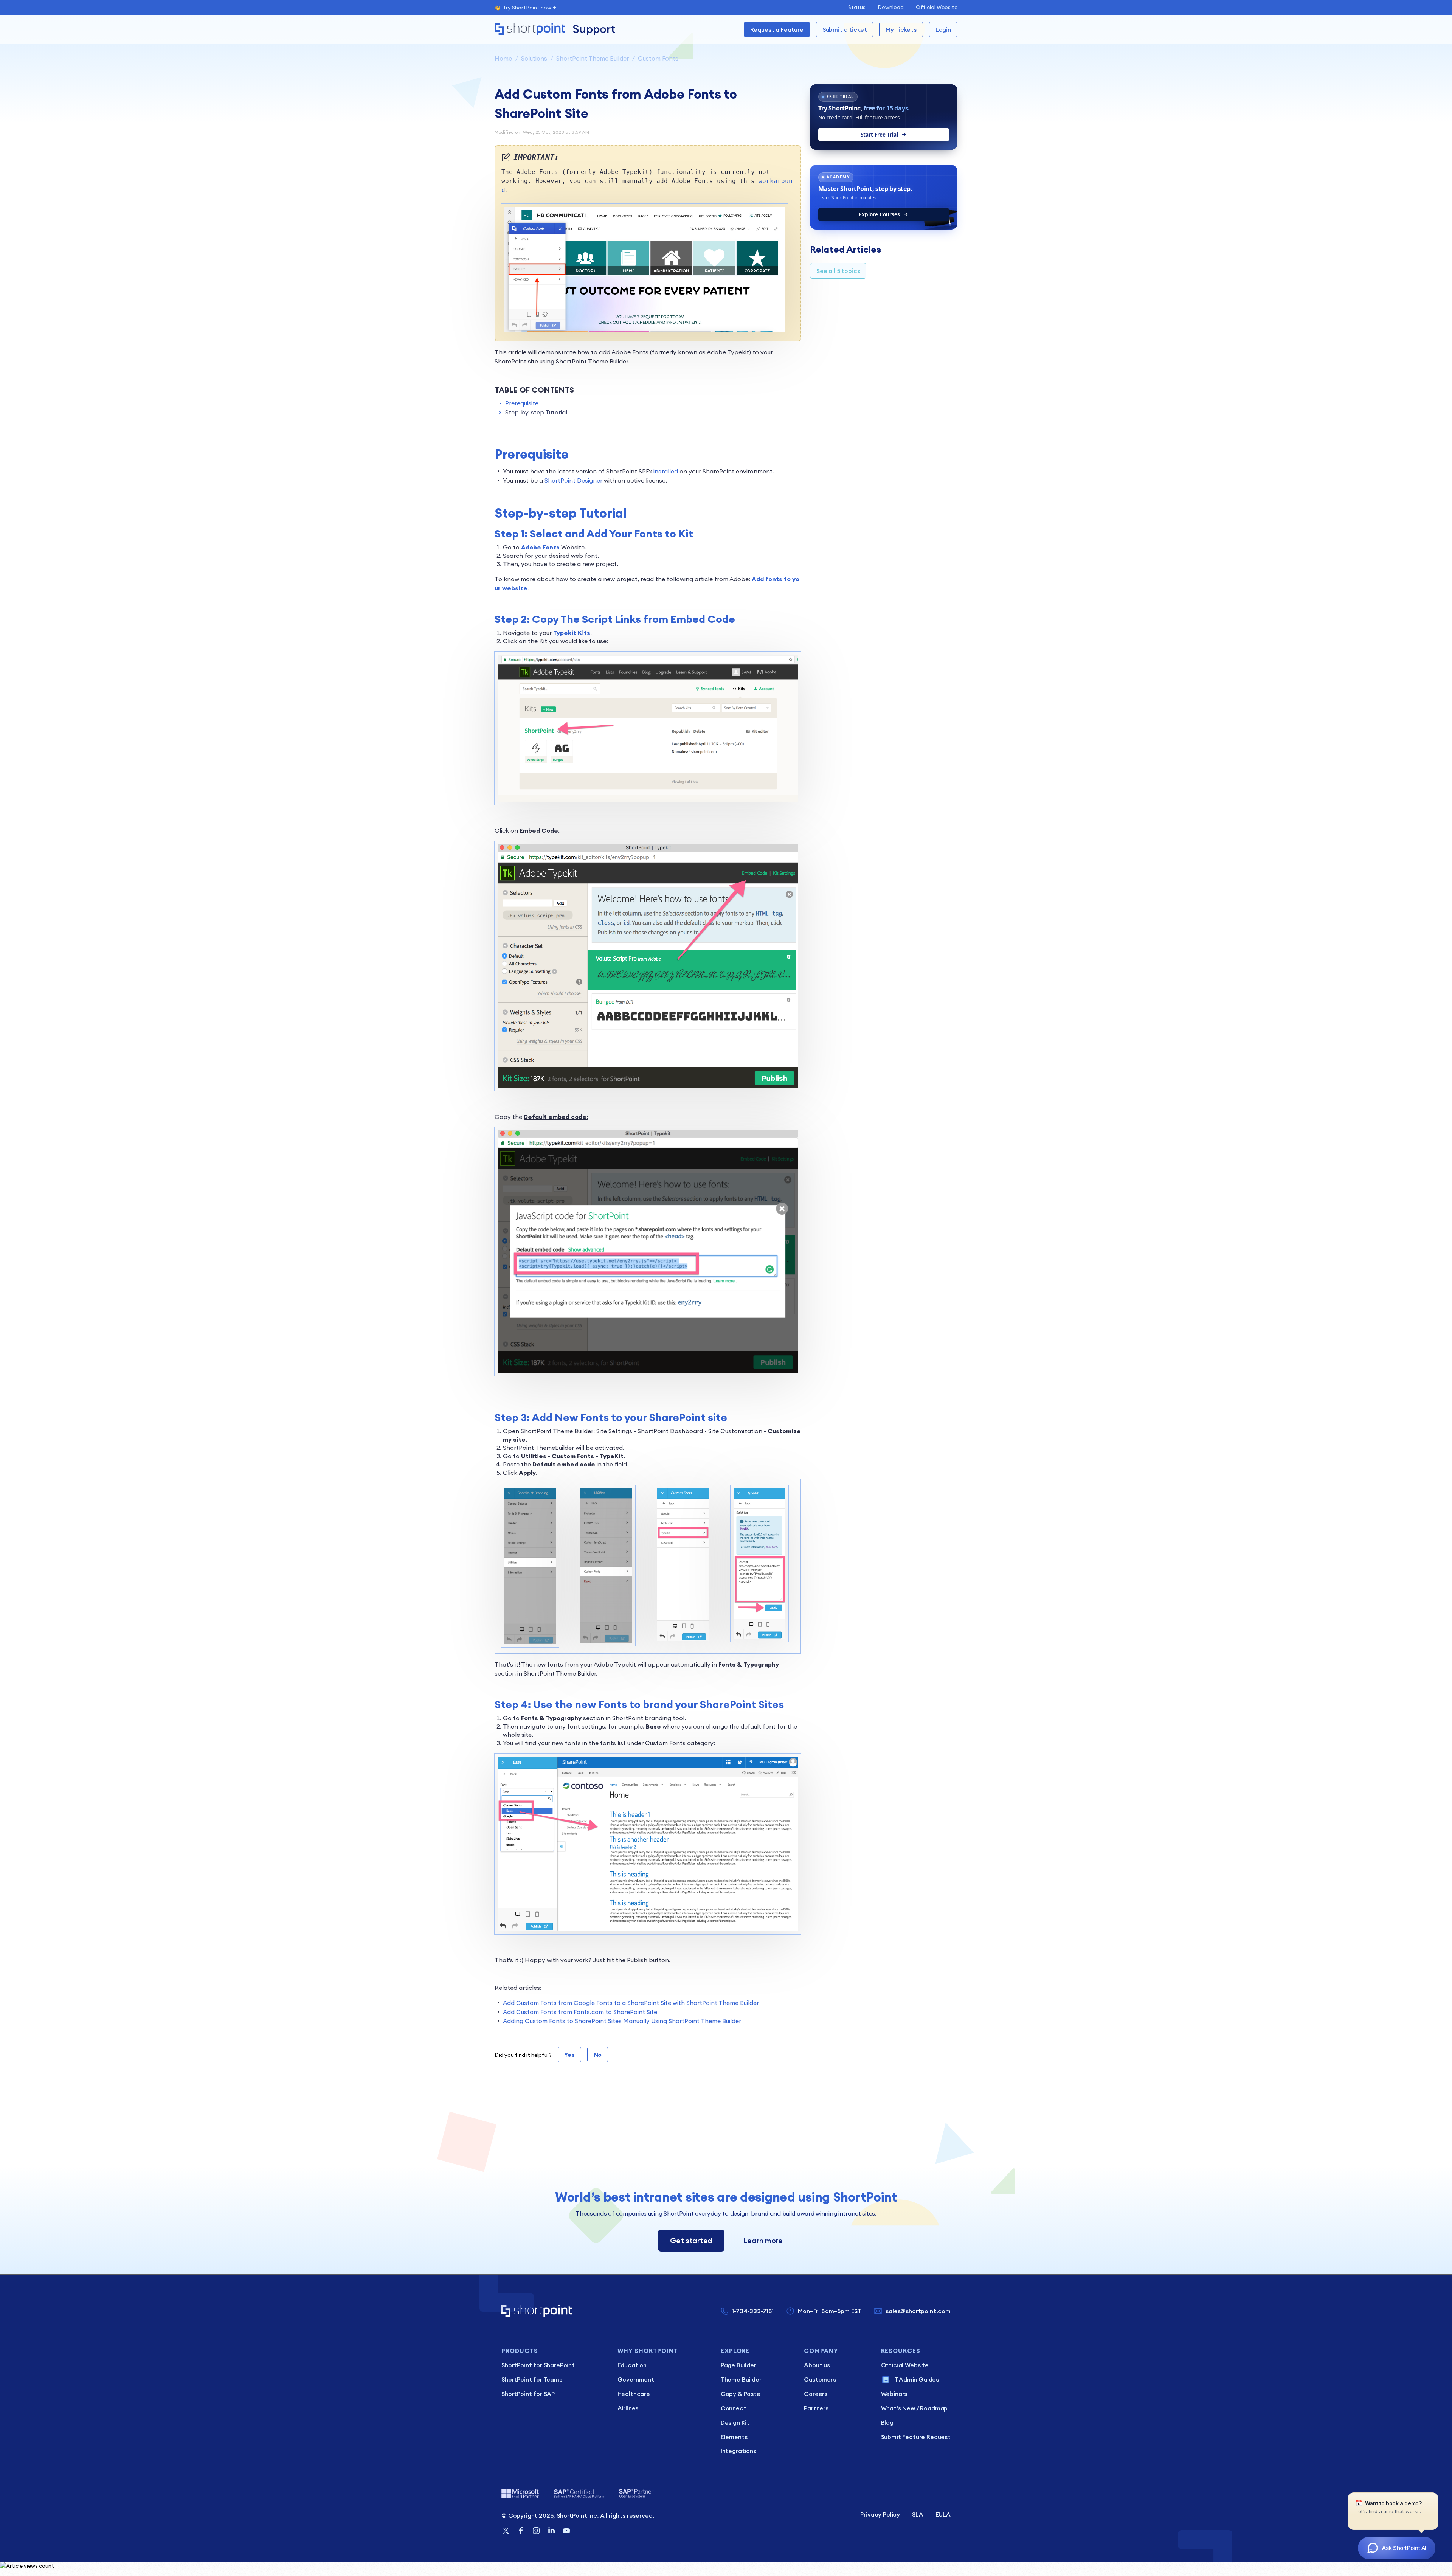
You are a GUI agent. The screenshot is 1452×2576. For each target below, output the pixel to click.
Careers (816, 2394)
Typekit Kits (572, 633)
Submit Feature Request (916, 2437)
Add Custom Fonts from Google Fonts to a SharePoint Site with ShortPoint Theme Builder (631, 2003)
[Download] (712, 1232)
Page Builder (738, 2365)
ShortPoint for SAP (528, 2394)
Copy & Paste (741, 2394)
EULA (943, 2514)
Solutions (534, 58)
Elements (734, 2437)
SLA (918, 2514)
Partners (816, 2408)
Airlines (628, 2408)
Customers (820, 2379)
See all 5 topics (838, 271)
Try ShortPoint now (527, 8)
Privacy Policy (880, 2514)
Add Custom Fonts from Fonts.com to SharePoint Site (580, 2012)
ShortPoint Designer (573, 480)
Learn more (763, 2240)
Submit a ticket (845, 29)
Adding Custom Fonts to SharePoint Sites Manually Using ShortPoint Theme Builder (622, 2021)
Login (943, 29)
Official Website (937, 7)
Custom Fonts (658, 58)
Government (636, 2379)
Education (632, 2365)
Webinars (894, 2394)
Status (857, 7)
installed (666, 471)
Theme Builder (741, 2379)
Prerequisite (522, 403)
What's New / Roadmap (914, 2408)
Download (891, 7)
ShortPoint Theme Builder (593, 58)
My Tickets (901, 29)
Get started (691, 2240)
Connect (734, 2408)
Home (503, 58)
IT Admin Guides (916, 2379)
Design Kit (735, 2422)
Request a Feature (777, 29)
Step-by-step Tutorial (536, 412)
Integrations (738, 2451)
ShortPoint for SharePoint (538, 2365)
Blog (887, 2422)
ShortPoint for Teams (532, 2379)
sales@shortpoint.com (918, 2311)
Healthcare (634, 2394)
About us (817, 2365)
